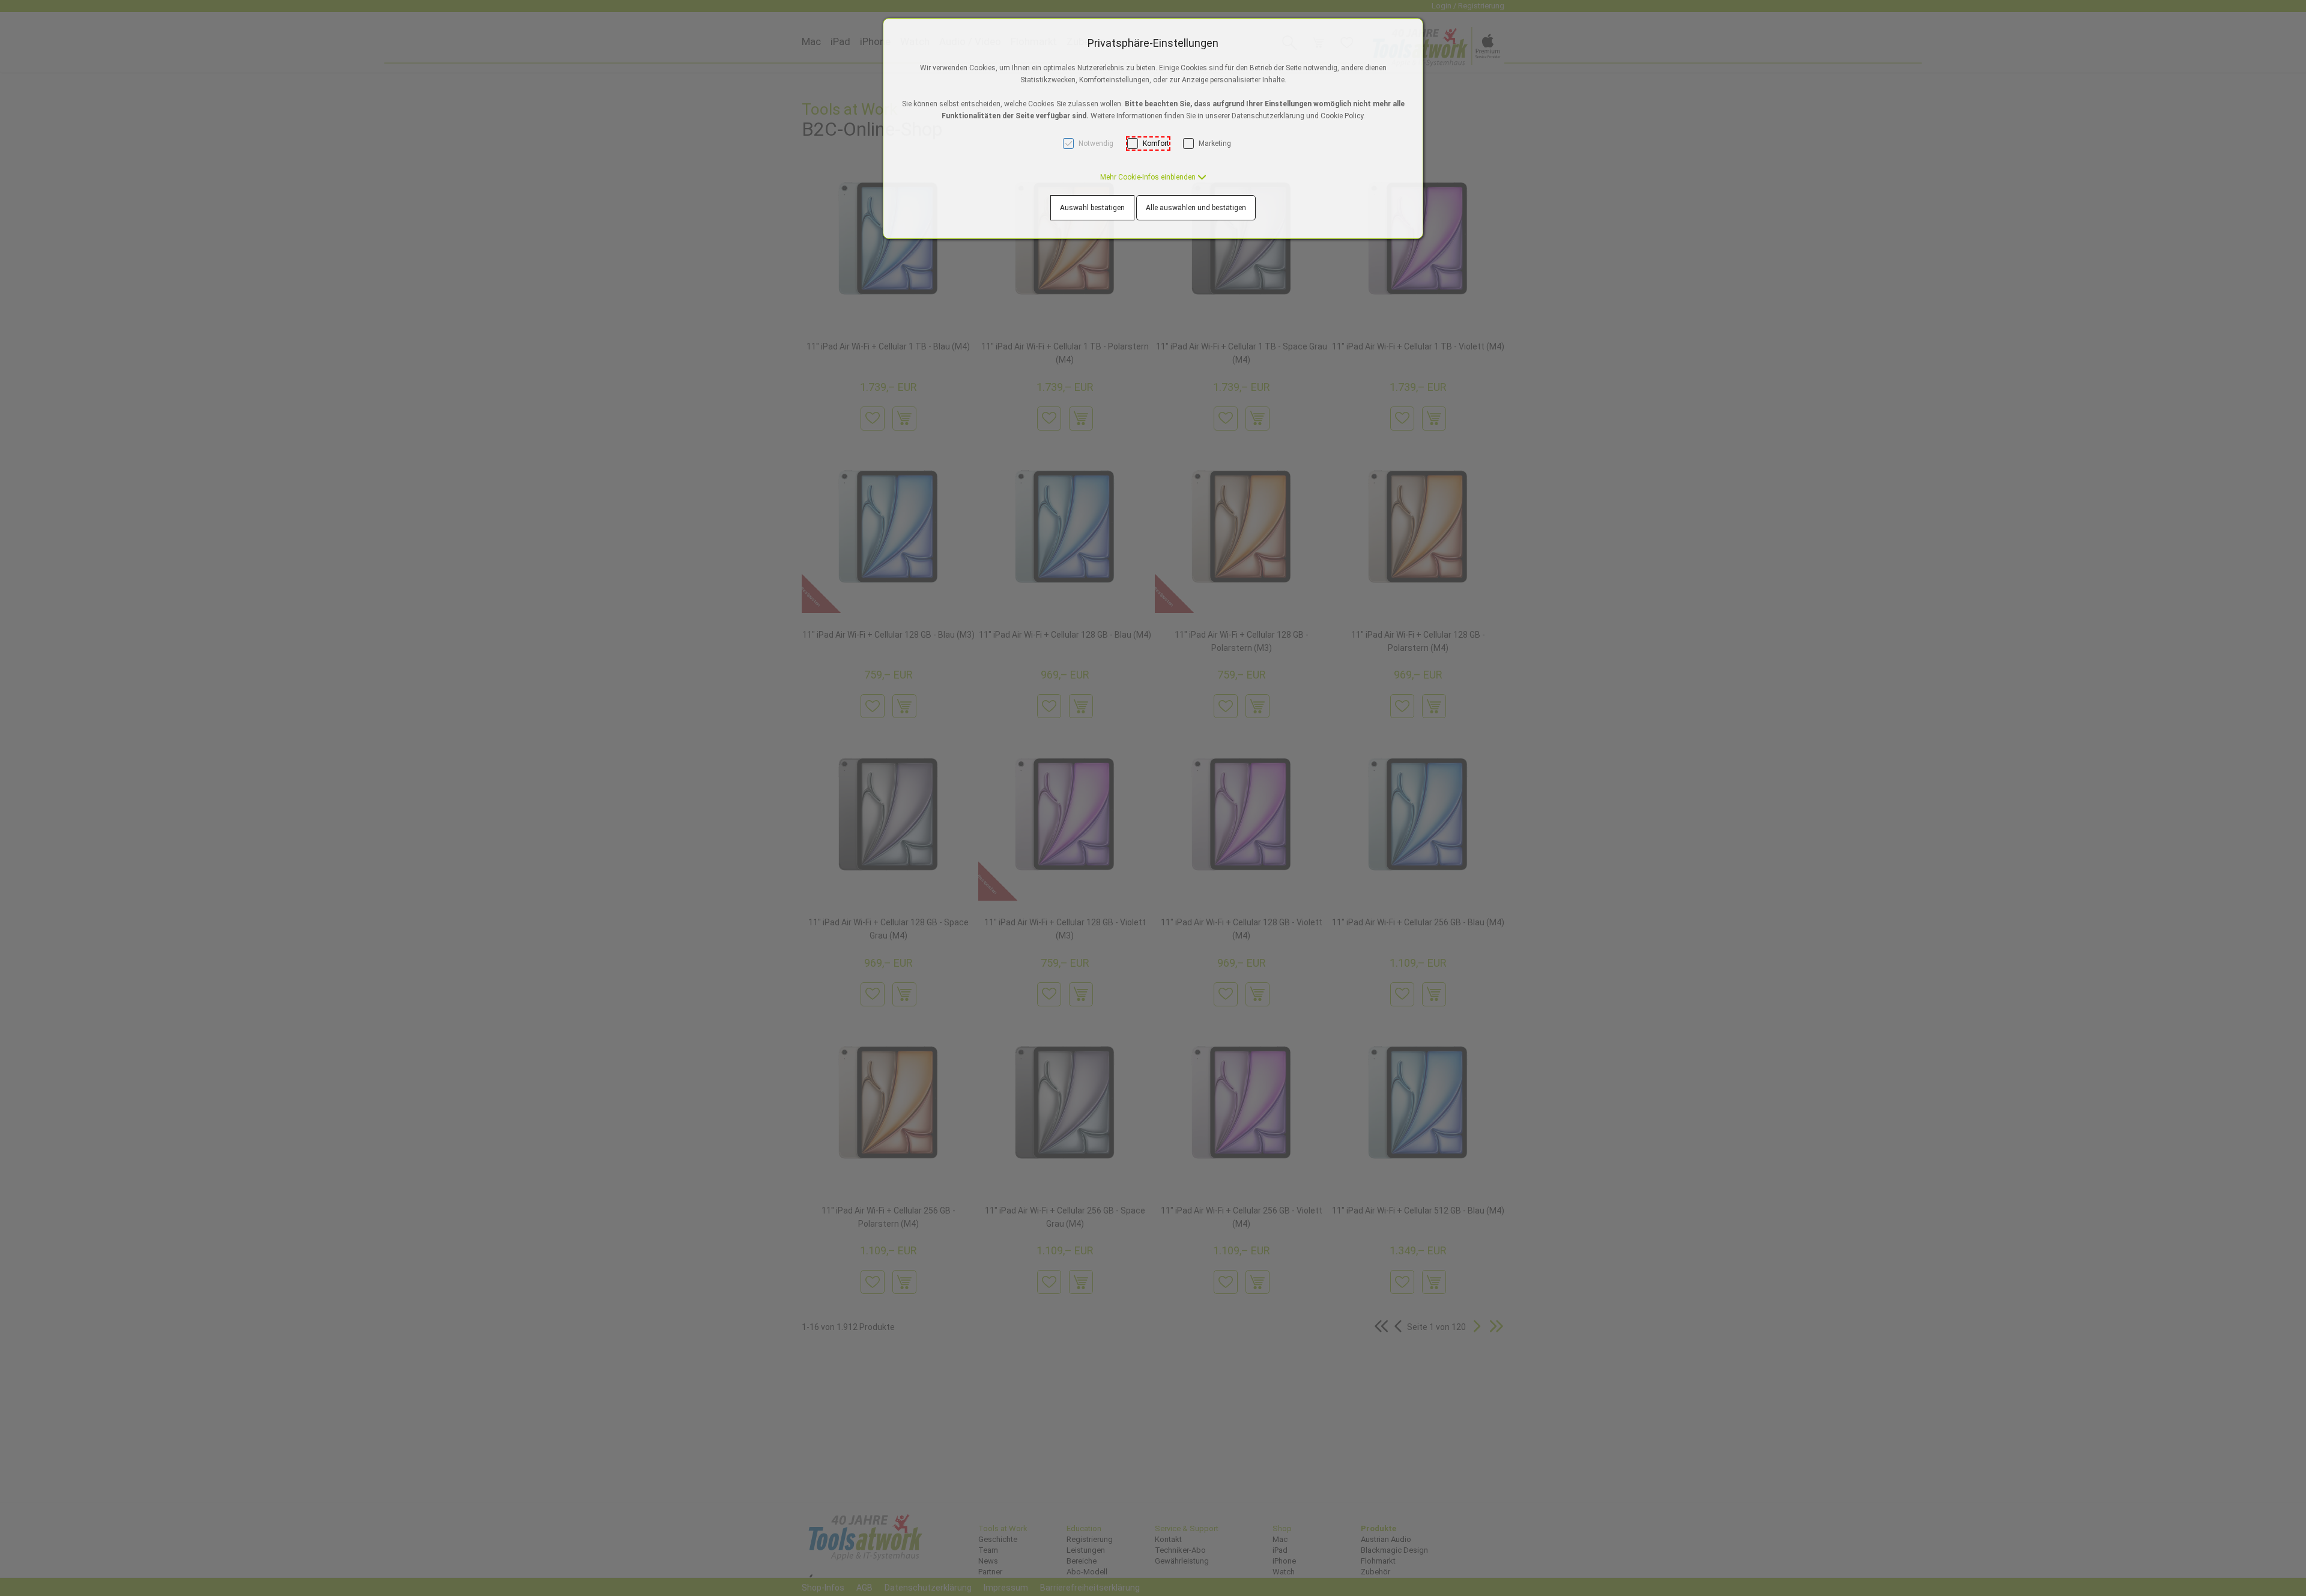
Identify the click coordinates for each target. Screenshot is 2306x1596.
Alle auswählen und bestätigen (1196, 208)
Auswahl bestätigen (1092, 208)
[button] (1153, 177)
